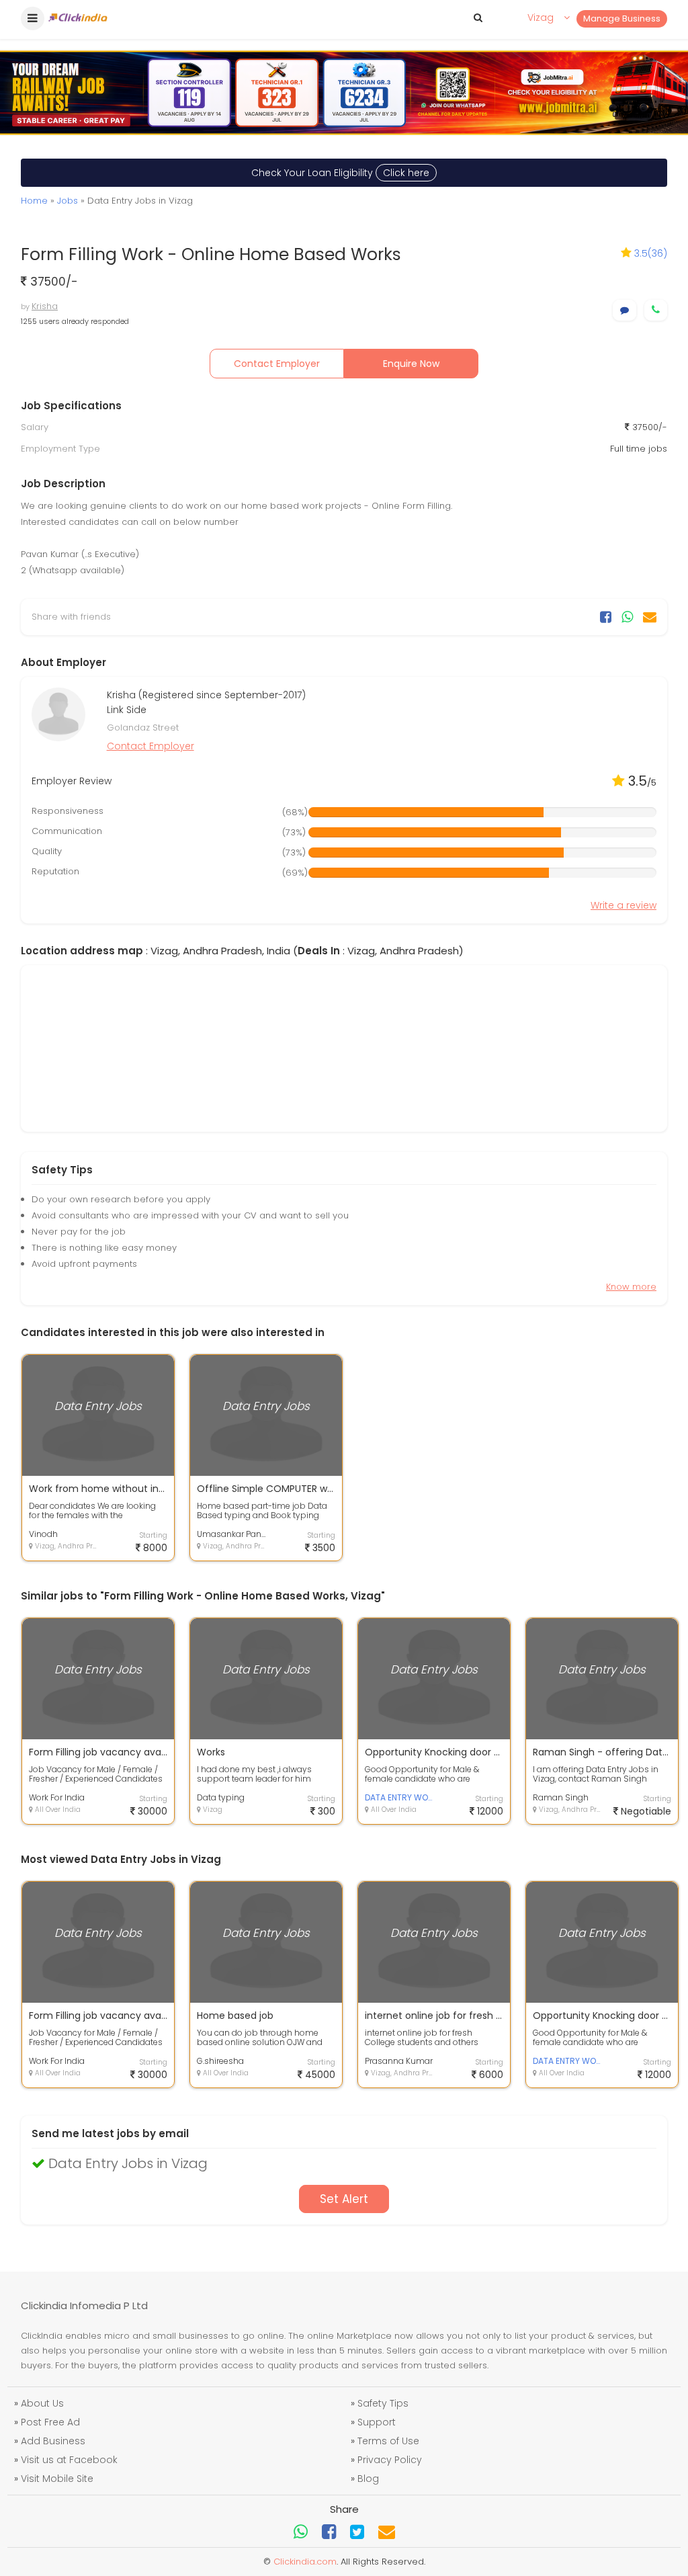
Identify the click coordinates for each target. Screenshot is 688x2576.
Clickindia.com (305, 2562)
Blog (368, 2479)
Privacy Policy (390, 2460)
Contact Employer (277, 364)
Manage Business (622, 18)
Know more (631, 1287)
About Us (42, 2403)
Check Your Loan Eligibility (340, 173)
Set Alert (344, 2199)
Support (377, 2422)
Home (34, 201)
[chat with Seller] (625, 310)
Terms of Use (388, 2441)
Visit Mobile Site (57, 2479)
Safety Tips (383, 2403)
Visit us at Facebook (69, 2460)
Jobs (68, 201)
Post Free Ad (50, 2422)
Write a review (623, 905)
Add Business (53, 2441)
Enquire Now (411, 364)
